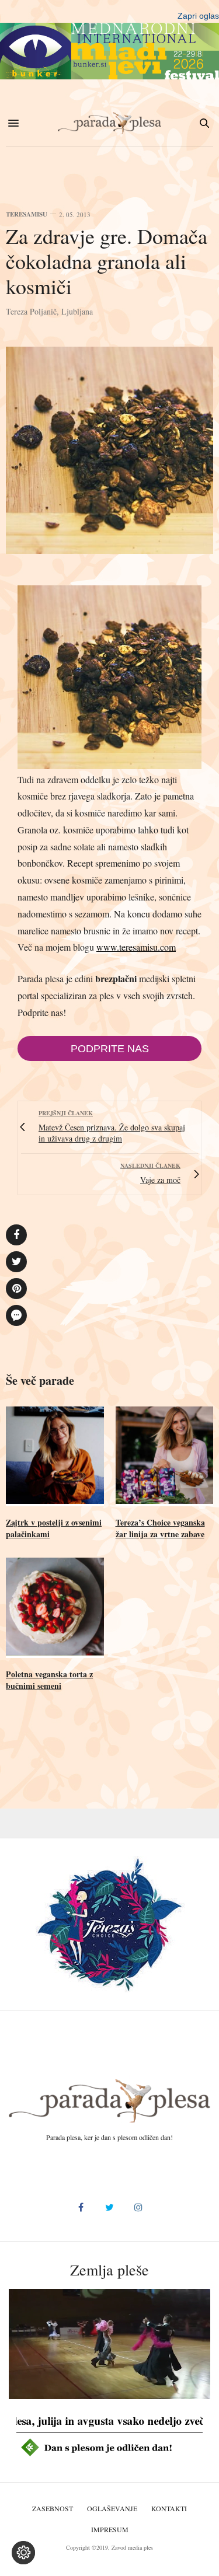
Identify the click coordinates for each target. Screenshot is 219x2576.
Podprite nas (110, 1049)
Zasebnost (53, 2508)
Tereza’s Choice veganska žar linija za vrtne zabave (160, 1528)
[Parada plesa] (110, 123)
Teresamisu (27, 214)
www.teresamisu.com (136, 947)
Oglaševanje (112, 2508)
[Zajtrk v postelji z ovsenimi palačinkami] (55, 1457)
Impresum (110, 2529)
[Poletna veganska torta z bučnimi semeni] (55, 1608)
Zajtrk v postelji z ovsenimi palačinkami (54, 1528)
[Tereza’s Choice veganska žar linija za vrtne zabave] (165, 1457)
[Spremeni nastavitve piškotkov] (23, 2553)
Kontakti (169, 2508)
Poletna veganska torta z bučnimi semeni (49, 1680)
